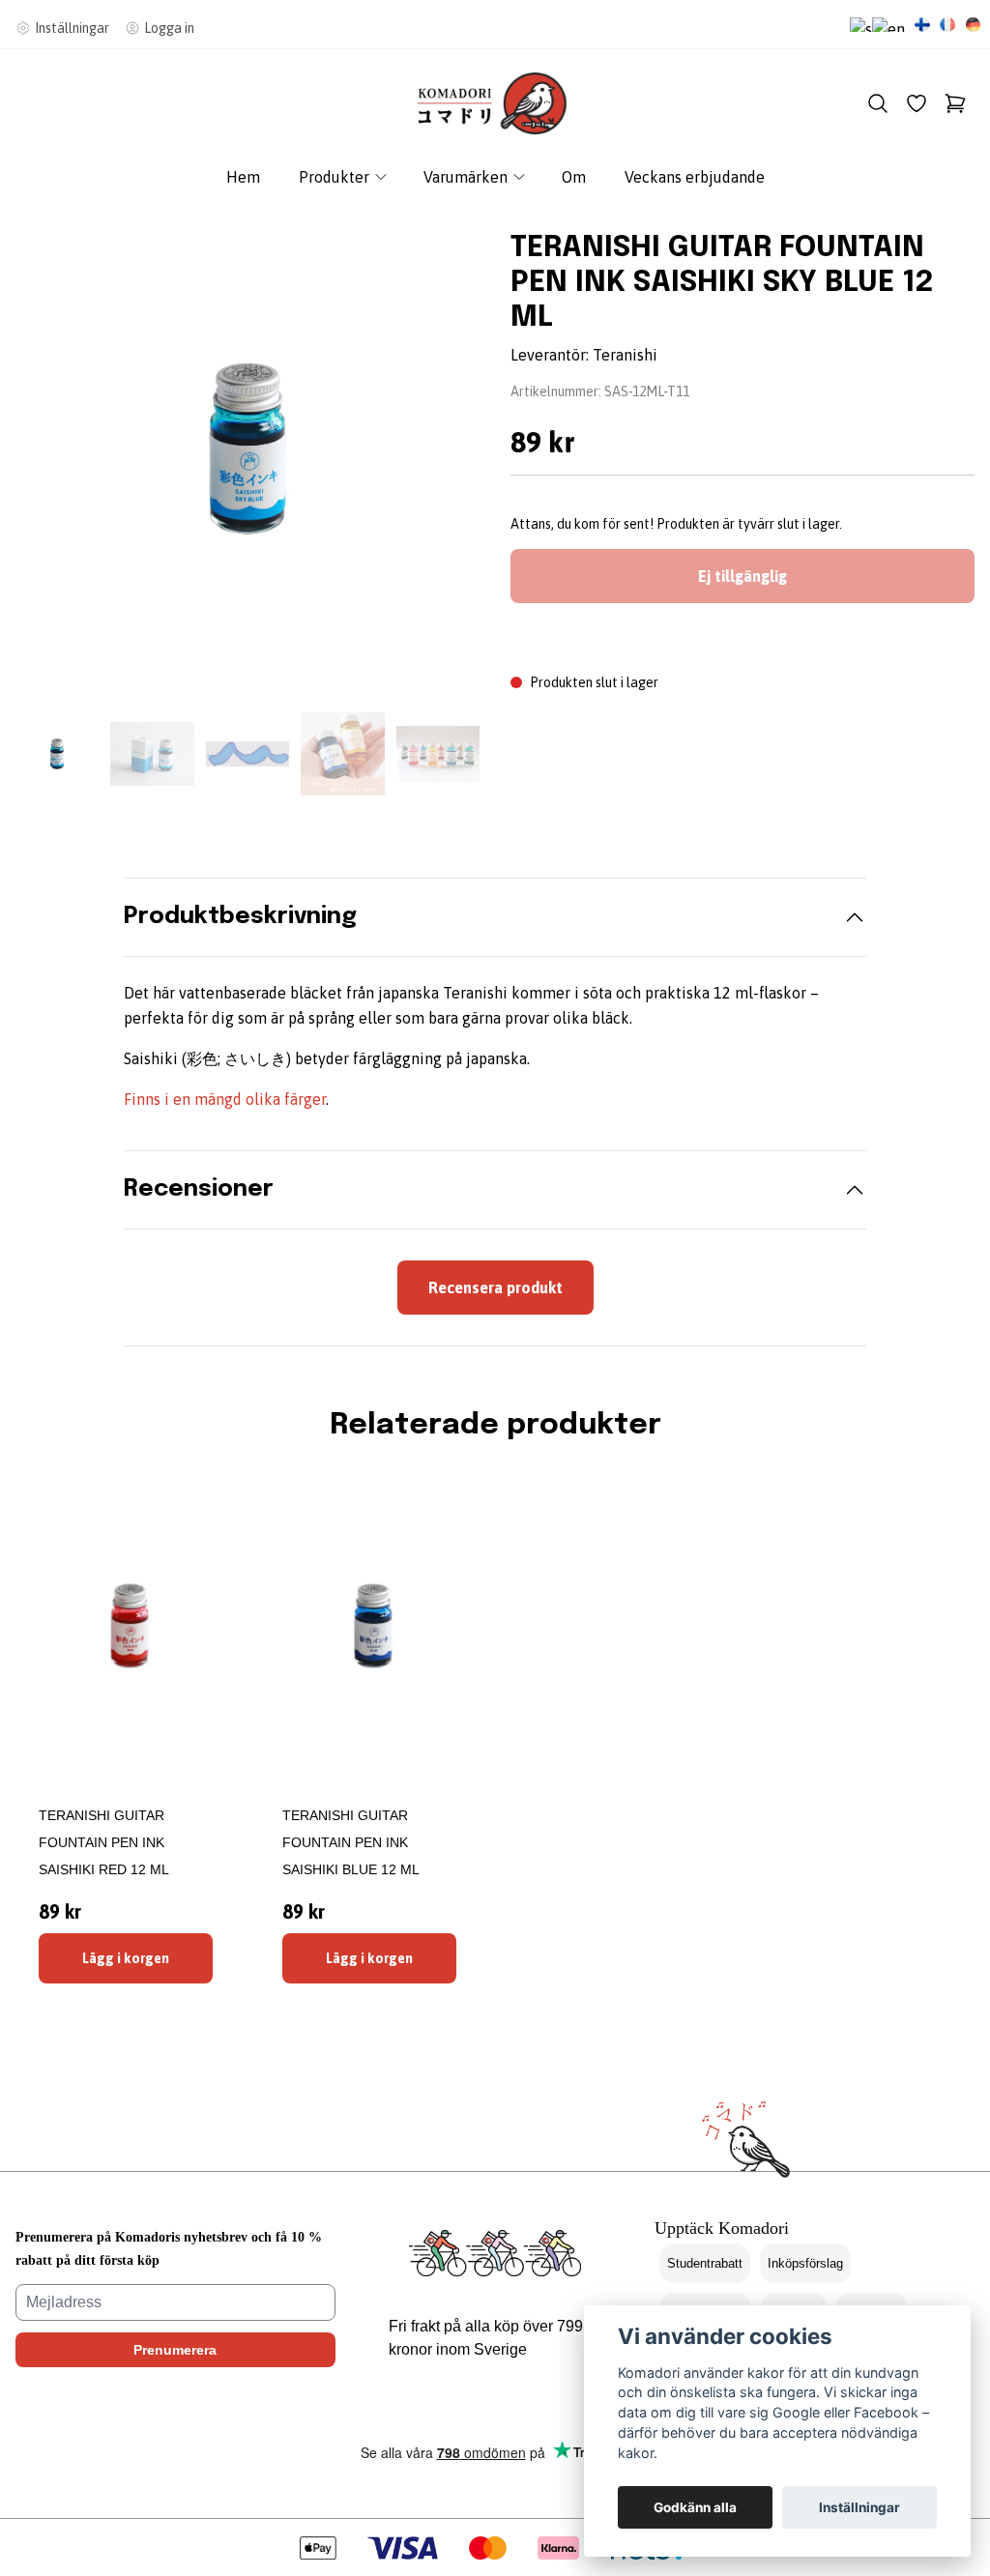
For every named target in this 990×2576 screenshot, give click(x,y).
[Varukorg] (955, 103)
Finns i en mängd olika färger (225, 1099)
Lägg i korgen (126, 1958)
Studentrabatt (705, 2263)
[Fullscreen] (247, 449)
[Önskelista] (917, 103)
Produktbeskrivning (240, 917)
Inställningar (859, 2507)
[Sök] (878, 103)
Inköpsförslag (805, 2263)
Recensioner (199, 1189)
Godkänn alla (695, 2507)
